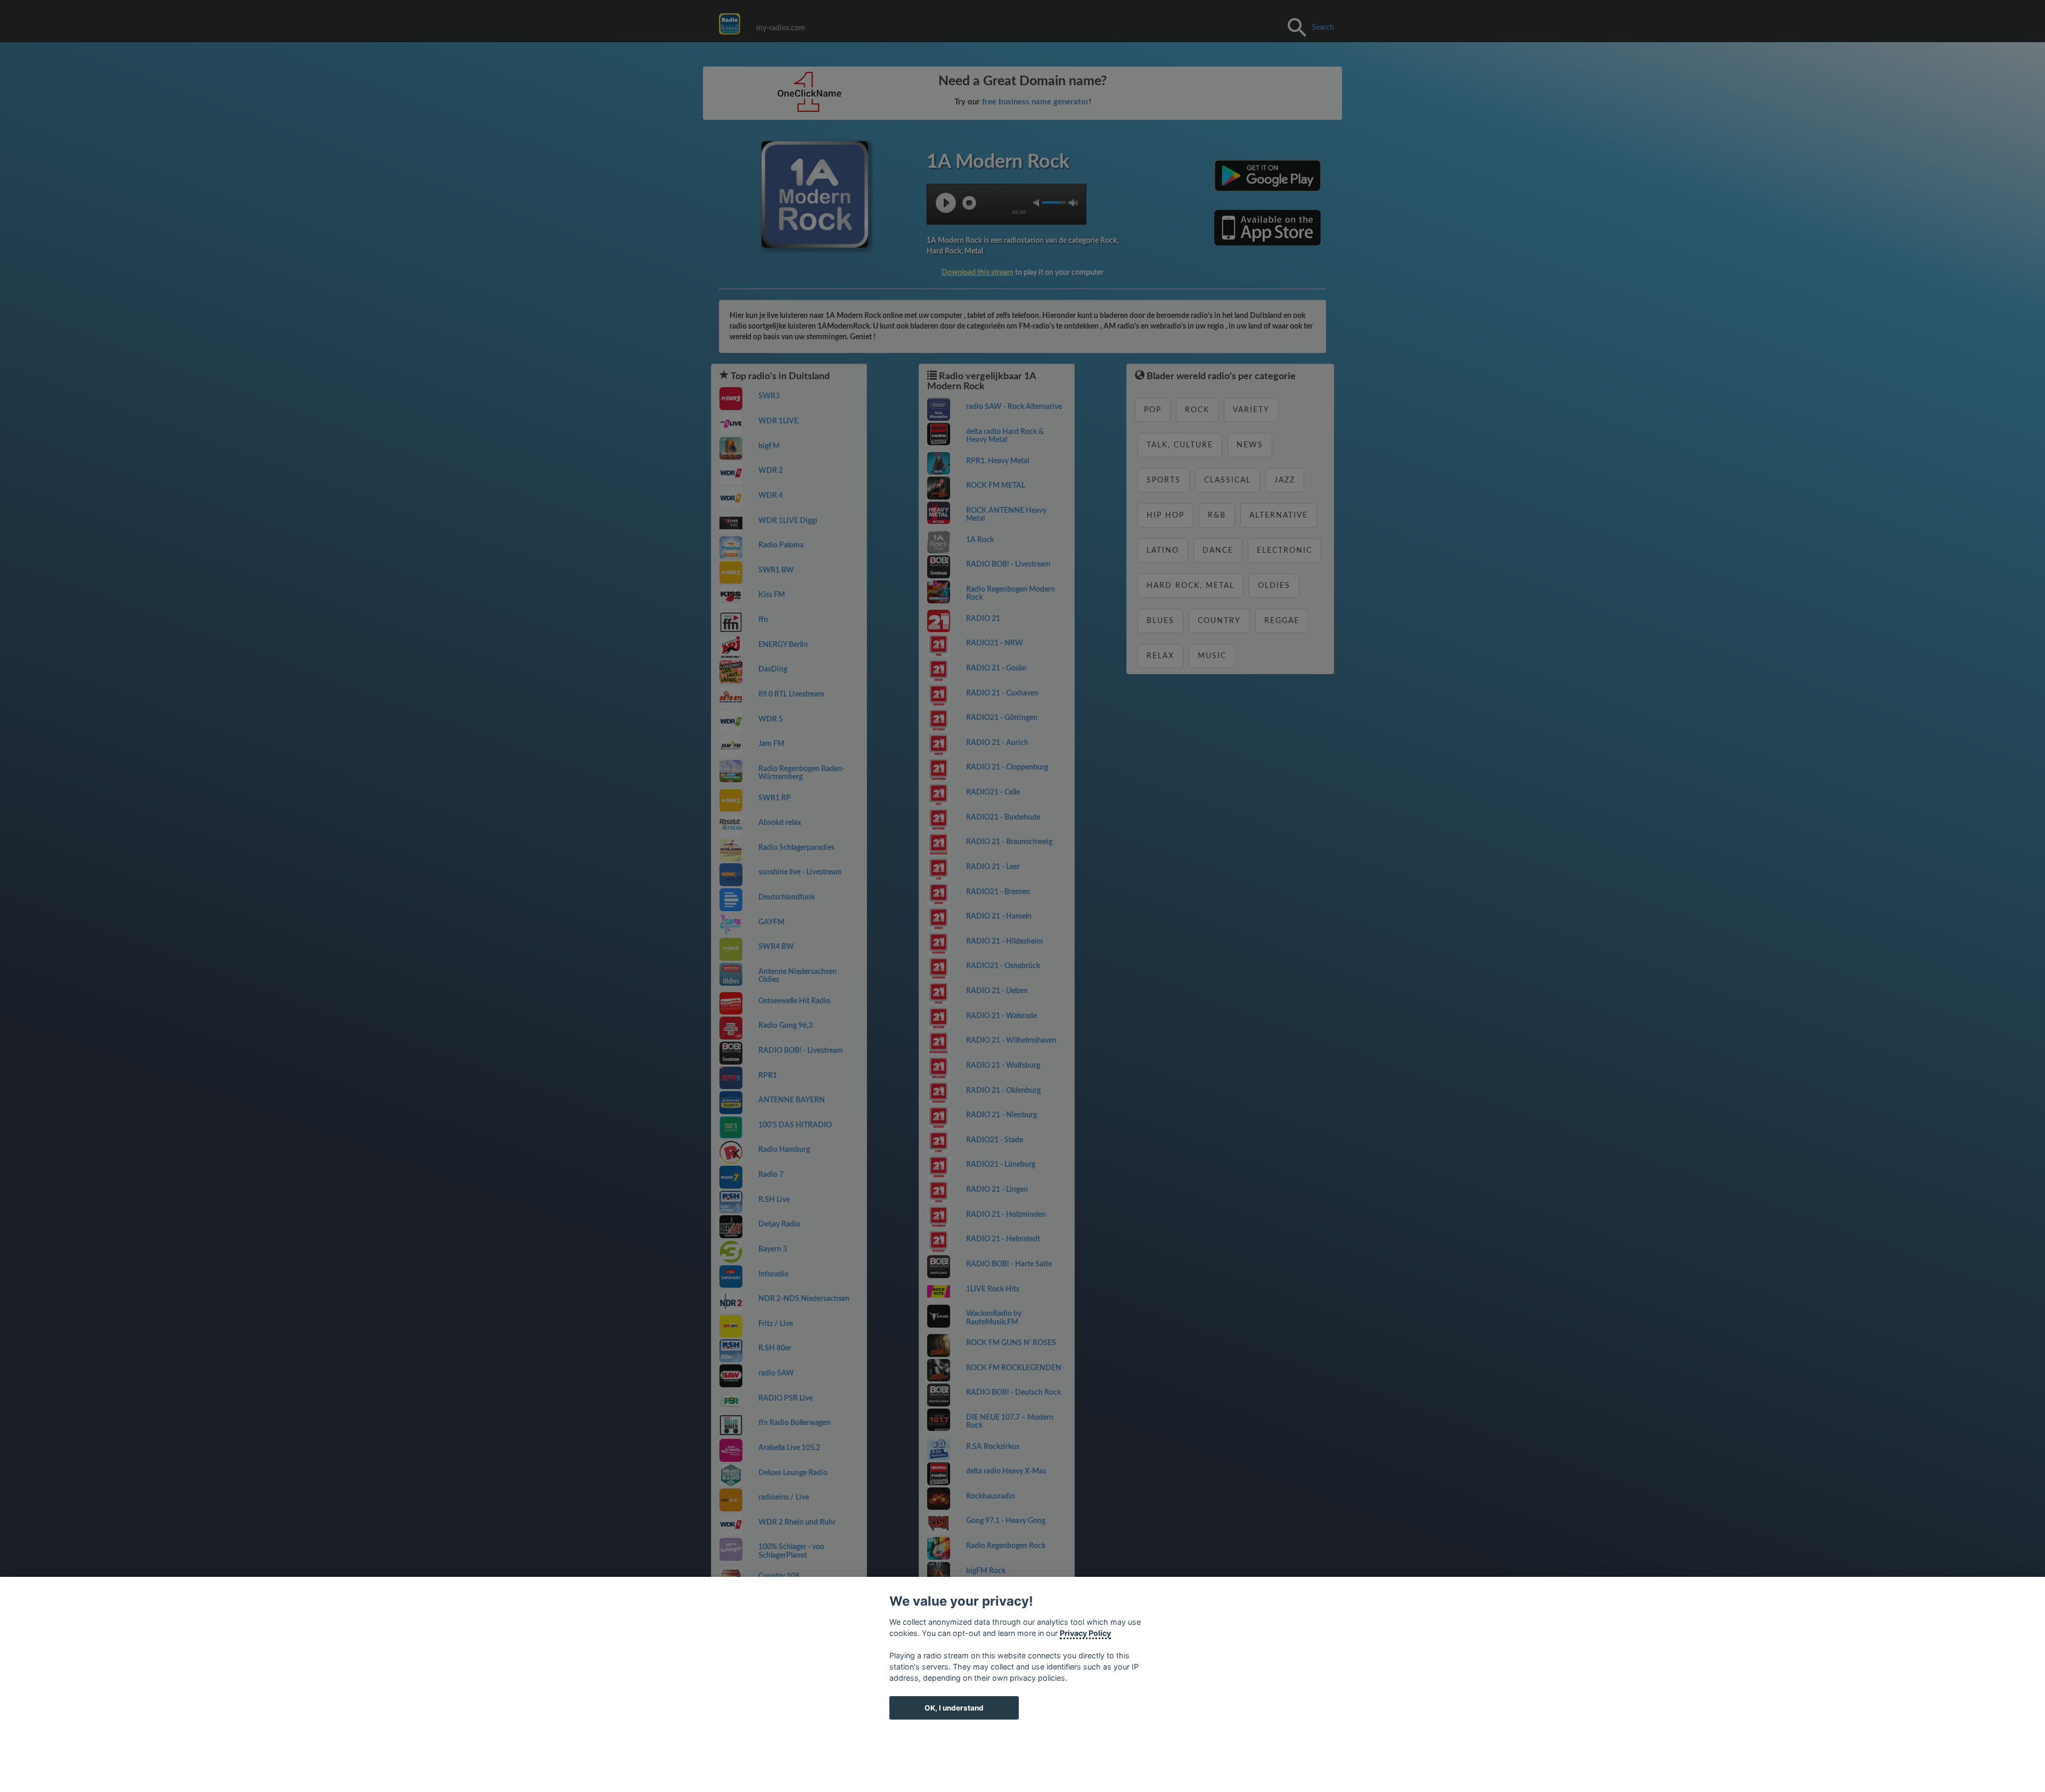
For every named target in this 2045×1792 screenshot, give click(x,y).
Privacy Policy (1085, 1633)
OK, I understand (954, 1708)
